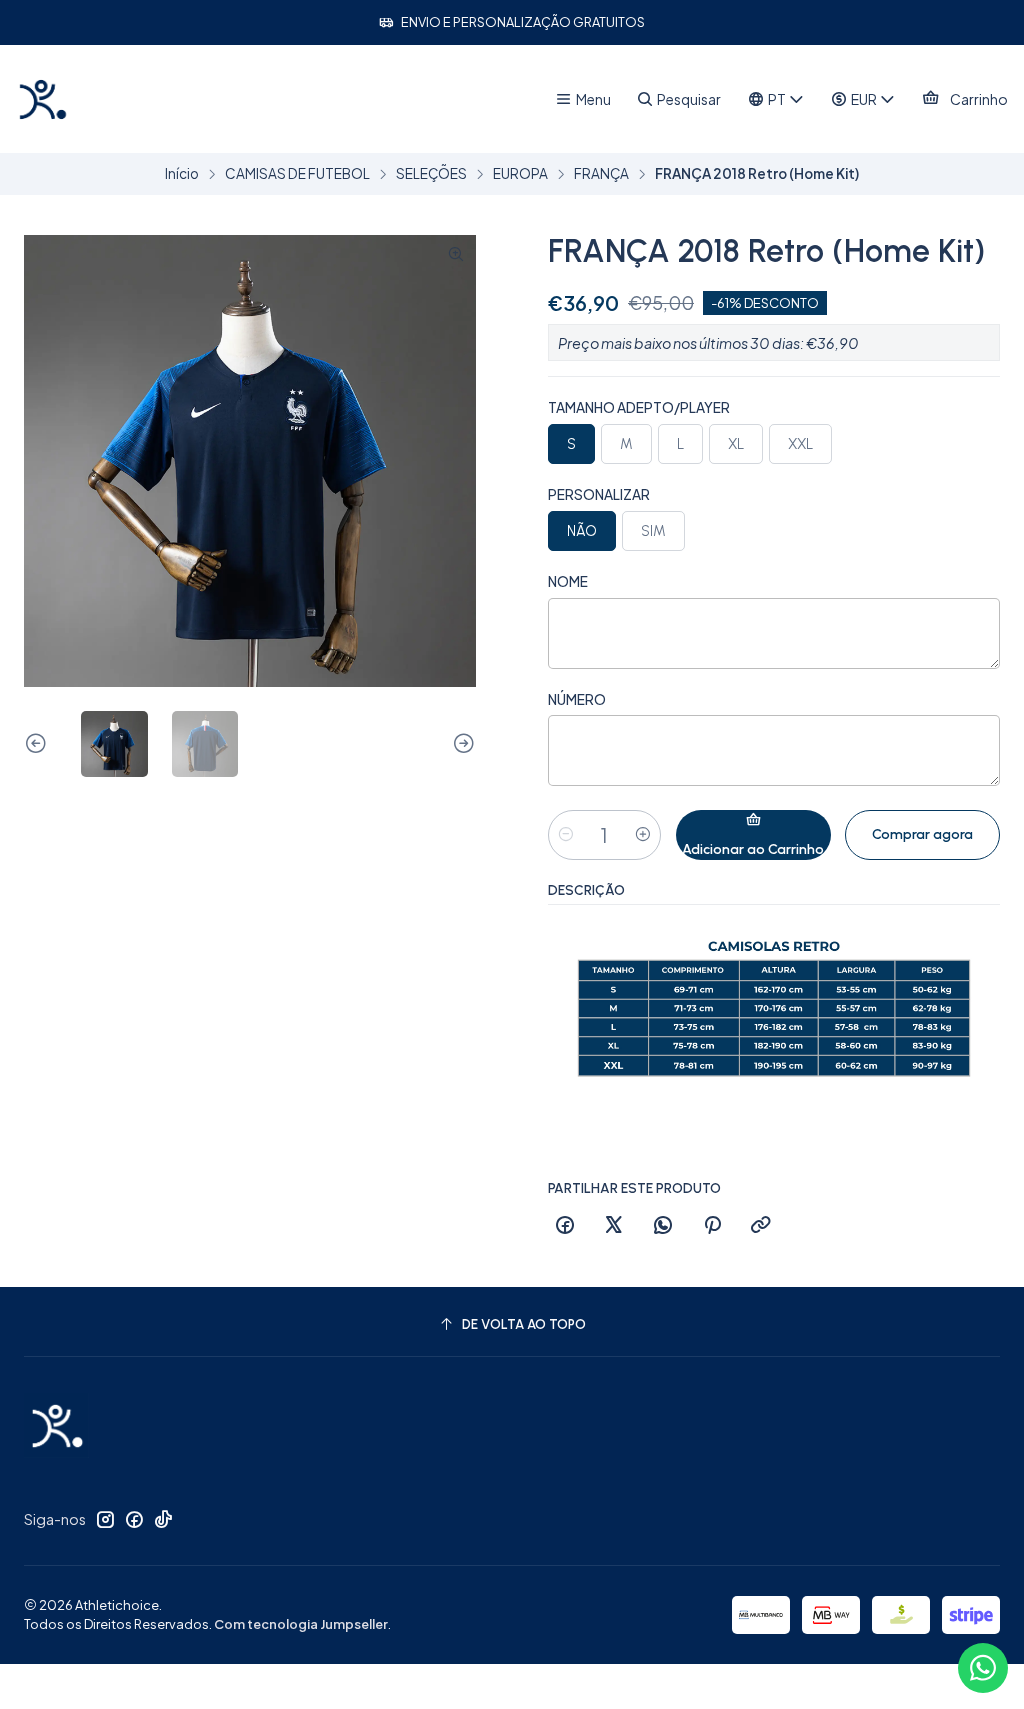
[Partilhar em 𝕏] (614, 1226)
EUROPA (520, 174)
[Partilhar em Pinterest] (712, 1226)
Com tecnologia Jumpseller (301, 1624)
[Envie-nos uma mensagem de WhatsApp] (983, 1668)
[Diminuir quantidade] (566, 835)
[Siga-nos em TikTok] (163, 1519)
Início (182, 174)
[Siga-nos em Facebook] (134, 1519)
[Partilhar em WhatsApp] (663, 1226)
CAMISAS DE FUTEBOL (297, 174)
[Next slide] (461, 744)
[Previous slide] (39, 744)
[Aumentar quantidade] (643, 835)
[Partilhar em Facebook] (565, 1226)
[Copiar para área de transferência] (761, 1226)
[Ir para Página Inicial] (42, 99)
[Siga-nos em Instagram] (105, 1519)
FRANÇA (601, 174)
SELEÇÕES (431, 174)
